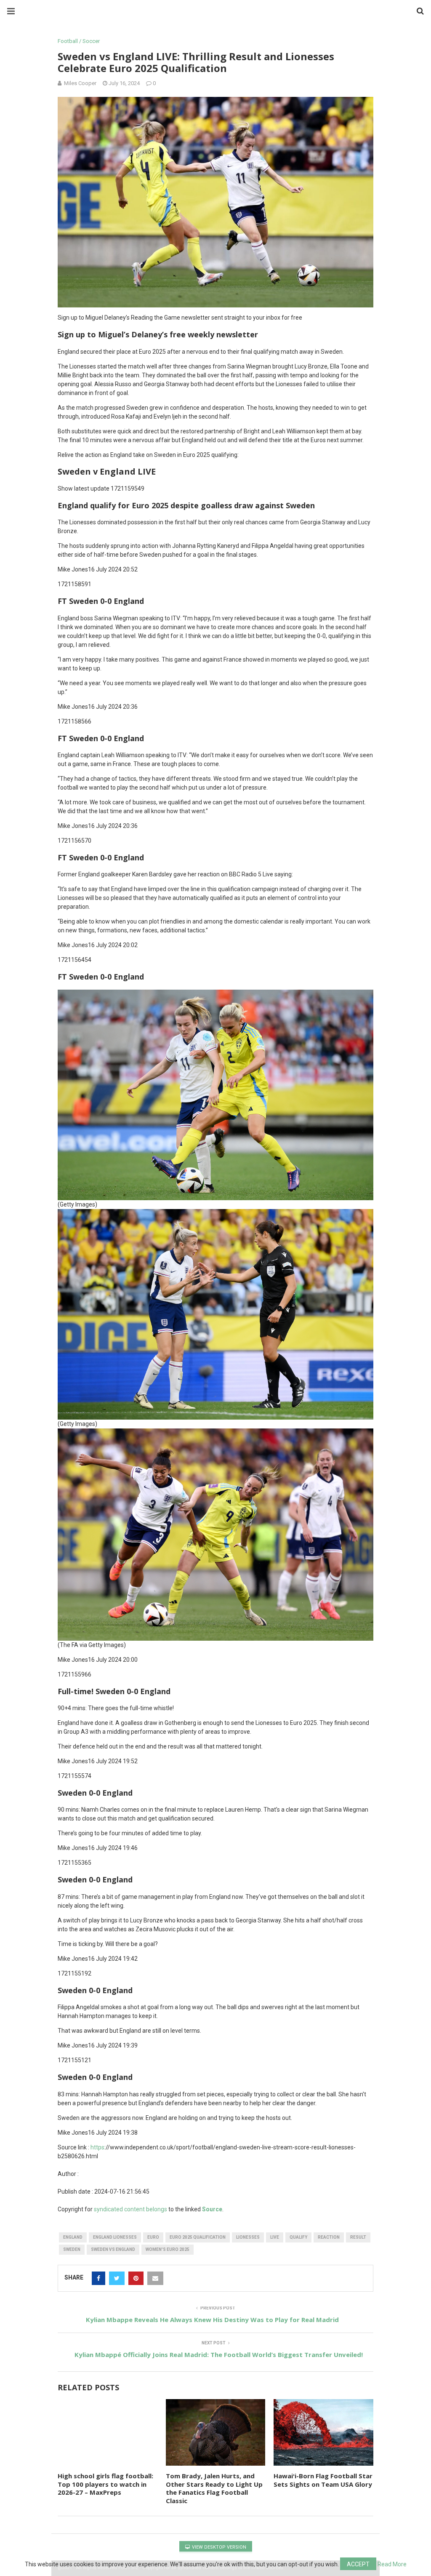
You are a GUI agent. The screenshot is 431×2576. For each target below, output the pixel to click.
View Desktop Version (218, 2547)
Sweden (72, 2249)
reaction (329, 2237)
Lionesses (248, 2237)
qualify (298, 2237)
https (97, 2147)
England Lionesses (115, 2237)
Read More (392, 2564)
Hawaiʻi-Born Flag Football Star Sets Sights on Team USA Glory (323, 2480)
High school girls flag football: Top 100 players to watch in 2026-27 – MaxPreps (105, 2484)
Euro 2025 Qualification (198, 2237)
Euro (153, 2237)
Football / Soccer (79, 41)
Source (212, 2209)
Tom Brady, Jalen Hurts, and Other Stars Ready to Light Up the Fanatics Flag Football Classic (214, 2488)
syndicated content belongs (130, 2209)
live (275, 2237)
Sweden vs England (113, 2249)
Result (358, 2237)
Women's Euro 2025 (168, 2249)
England (73, 2237)
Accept (358, 2564)
